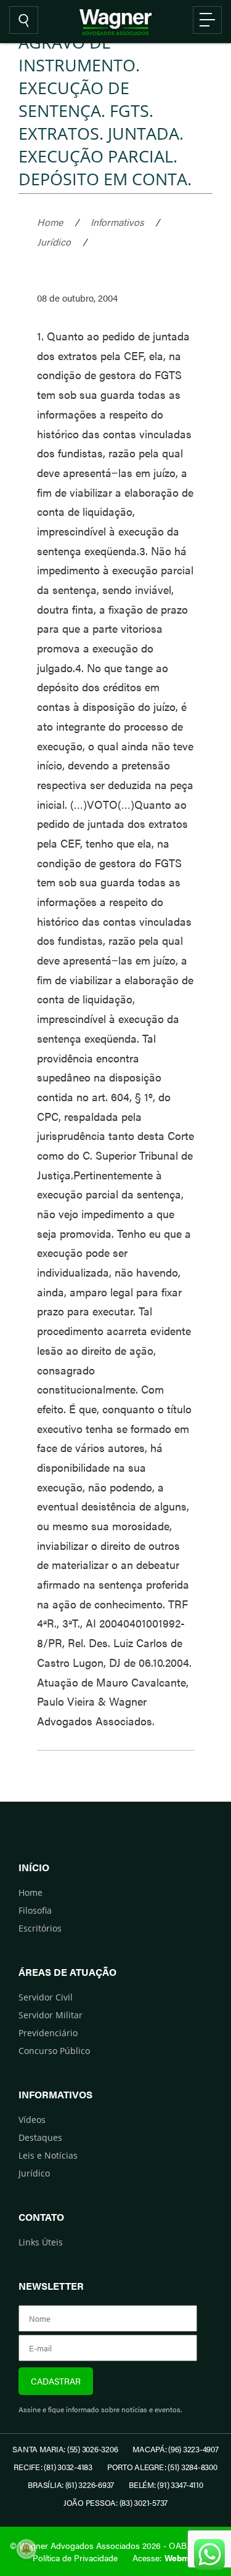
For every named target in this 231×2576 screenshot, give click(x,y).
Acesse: (166, 2558)
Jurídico (54, 242)
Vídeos (32, 2120)
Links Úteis (41, 2242)
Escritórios (40, 1928)
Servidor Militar (51, 2015)
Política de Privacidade (75, 2558)
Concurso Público (54, 2051)
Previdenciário (48, 2033)
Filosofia (35, 1910)
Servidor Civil (46, 1997)
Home (50, 222)
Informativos (117, 222)
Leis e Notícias (48, 2155)
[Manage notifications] (26, 2549)
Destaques (40, 2137)
